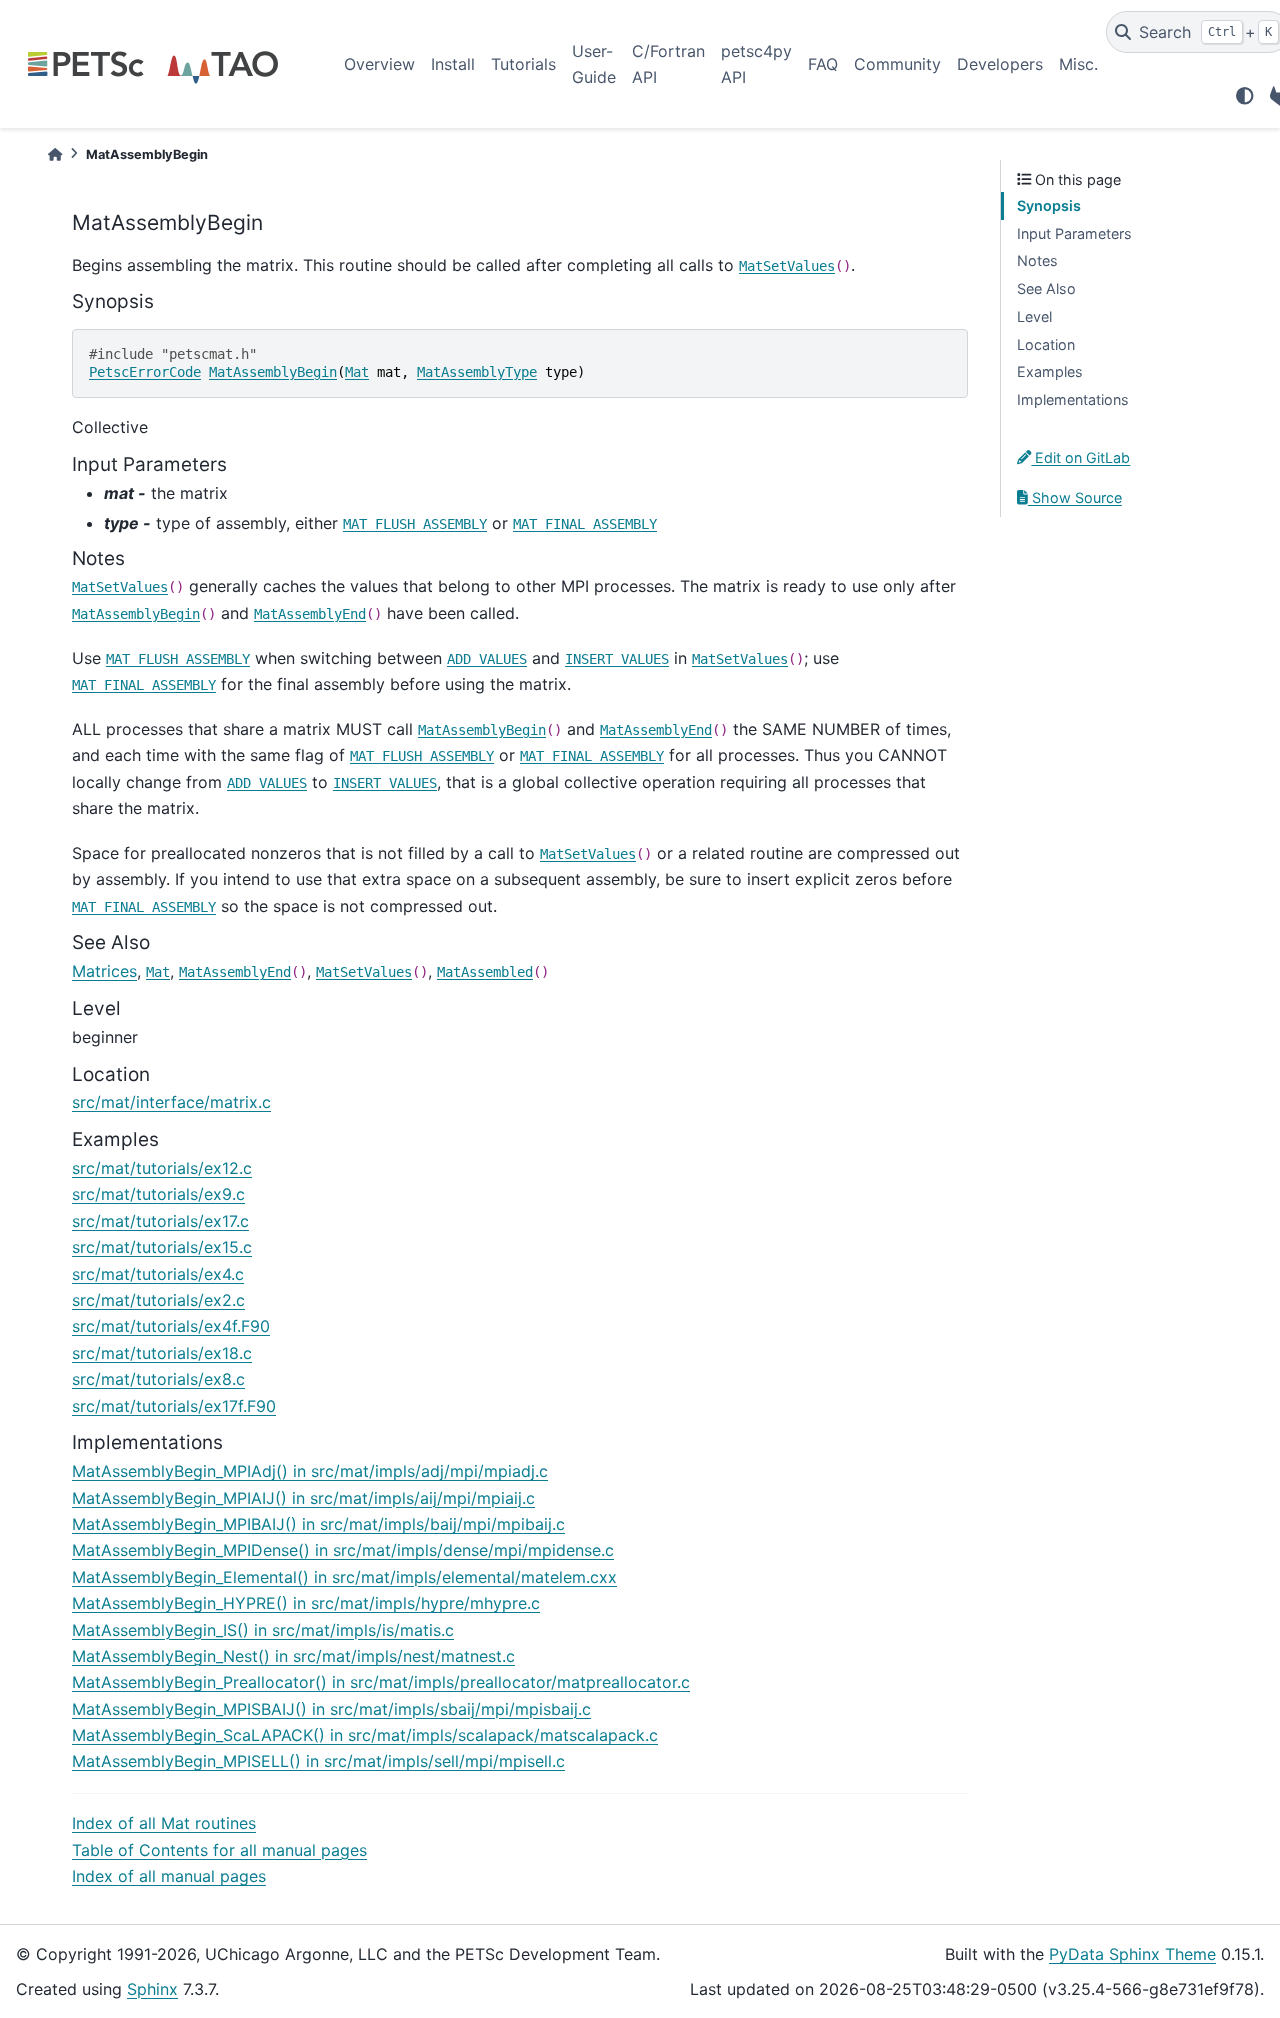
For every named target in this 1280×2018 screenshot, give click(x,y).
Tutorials (523, 64)
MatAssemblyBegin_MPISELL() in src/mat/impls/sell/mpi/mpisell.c (318, 1761)
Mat (357, 372)
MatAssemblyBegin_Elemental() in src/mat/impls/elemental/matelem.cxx (344, 1577)
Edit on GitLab (1080, 457)
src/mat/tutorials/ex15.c (162, 1247)
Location (1046, 344)
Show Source (1075, 497)
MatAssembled (485, 972)
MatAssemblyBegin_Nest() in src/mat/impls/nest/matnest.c (293, 1656)
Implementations (1073, 399)
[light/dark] (1245, 96)
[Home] (55, 154)
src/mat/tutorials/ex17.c (160, 1221)
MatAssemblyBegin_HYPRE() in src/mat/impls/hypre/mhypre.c (306, 1603)
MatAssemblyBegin (273, 372)
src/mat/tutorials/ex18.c (162, 1353)
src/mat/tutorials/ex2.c (158, 1300)
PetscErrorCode (145, 372)
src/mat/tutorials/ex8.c (158, 1379)
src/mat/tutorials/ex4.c (158, 1274)
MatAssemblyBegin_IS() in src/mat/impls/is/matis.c (263, 1630)
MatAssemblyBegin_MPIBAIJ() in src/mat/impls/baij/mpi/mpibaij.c (318, 1524)
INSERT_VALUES (617, 659)
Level (1034, 316)
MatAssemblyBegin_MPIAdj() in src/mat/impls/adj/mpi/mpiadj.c (310, 1471)
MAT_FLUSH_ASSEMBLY (415, 524)
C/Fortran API (668, 64)
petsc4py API (756, 64)
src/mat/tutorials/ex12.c (162, 1168)
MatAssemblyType (477, 372)
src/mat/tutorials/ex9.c (158, 1194)
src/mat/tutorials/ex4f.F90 (171, 1326)
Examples (1050, 371)
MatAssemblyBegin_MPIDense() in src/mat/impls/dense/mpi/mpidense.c (343, 1550)
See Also (1046, 288)
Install (453, 64)
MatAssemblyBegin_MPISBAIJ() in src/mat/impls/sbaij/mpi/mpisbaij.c (331, 1709)
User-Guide (594, 64)
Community (897, 64)
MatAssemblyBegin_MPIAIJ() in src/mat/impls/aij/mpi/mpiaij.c (303, 1498)
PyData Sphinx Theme (1132, 1954)
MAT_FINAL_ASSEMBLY (585, 524)
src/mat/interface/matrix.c (171, 1102)
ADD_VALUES (487, 659)
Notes (1037, 260)
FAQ (823, 64)
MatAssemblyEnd (310, 614)
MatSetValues (787, 266)
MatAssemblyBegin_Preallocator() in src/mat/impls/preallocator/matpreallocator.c (381, 1682)
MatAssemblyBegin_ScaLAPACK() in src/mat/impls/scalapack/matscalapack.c (365, 1735)
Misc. (1078, 64)
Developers (1000, 64)
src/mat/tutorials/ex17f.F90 (174, 1406)
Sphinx (152, 1989)
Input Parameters (1074, 233)
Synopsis (1049, 205)
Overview (379, 64)
